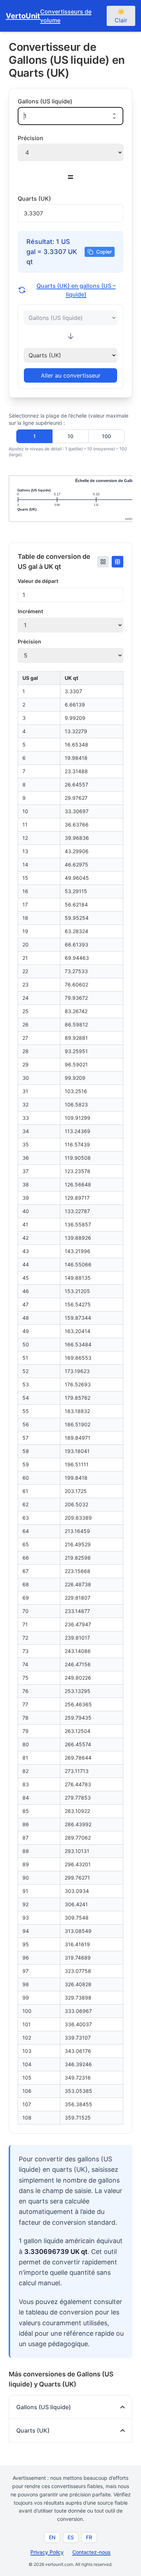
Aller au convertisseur (71, 375)
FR (89, 2537)
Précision (29, 641)
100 (106, 436)
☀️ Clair (121, 16)
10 (70, 436)
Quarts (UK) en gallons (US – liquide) (76, 290)
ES (71, 2537)
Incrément (30, 611)
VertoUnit (23, 16)
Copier (104, 252)
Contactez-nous (91, 2552)
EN (52, 2537)
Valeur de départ (38, 581)
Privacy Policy (47, 2552)
